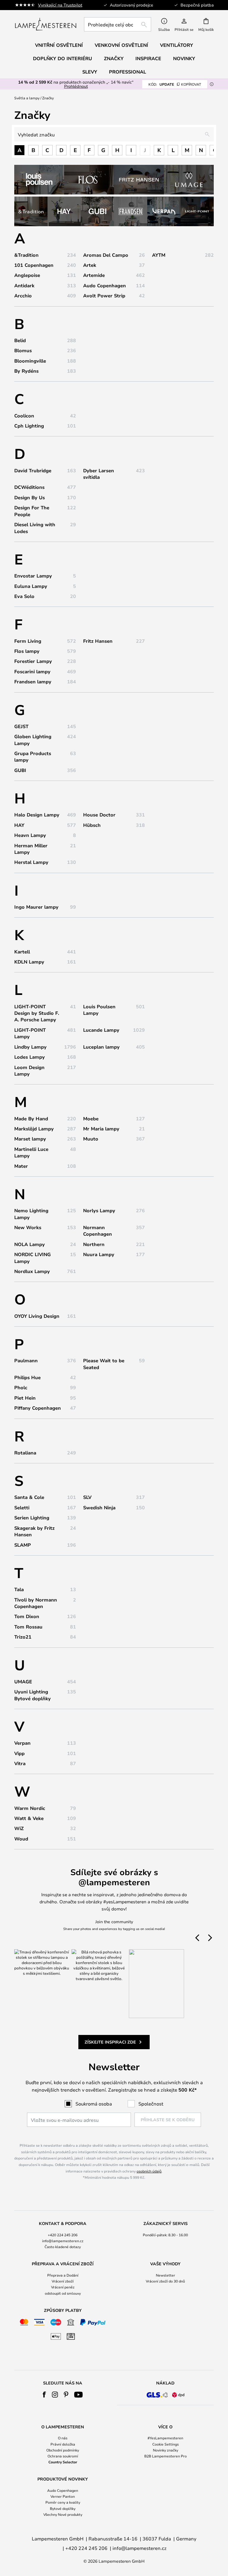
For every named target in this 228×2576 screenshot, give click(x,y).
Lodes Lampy (30, 1057)
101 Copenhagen (34, 265)
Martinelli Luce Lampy (31, 1152)
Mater (21, 1166)
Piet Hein (25, 1398)
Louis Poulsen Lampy (99, 1010)
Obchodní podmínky (63, 2450)
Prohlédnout (76, 86)
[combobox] (118, 24)
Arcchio (23, 296)
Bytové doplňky (63, 2508)
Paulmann (26, 1360)
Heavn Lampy (30, 835)
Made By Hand (31, 1119)
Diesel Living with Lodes (35, 528)
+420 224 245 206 (63, 2235)
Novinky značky (166, 2450)
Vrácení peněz (63, 2287)
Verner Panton (63, 2496)
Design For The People (32, 511)
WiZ (19, 1828)
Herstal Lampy (31, 862)
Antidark (24, 285)
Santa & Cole (29, 1497)
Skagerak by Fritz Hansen (34, 1531)
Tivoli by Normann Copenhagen (36, 1603)
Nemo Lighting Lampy (31, 1214)
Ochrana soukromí (63, 2456)
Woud (21, 1839)
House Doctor (99, 815)
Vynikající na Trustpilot (60, 5)
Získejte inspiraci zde (110, 2042)
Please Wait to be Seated (104, 1364)
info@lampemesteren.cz (63, 2241)
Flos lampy (27, 651)
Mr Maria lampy (101, 1129)
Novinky (184, 58)
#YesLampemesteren (165, 2438)
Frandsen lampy (33, 682)
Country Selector (63, 2462)
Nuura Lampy (99, 1254)
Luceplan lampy (101, 1047)
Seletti (22, 1508)
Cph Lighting (29, 426)
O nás (63, 2438)
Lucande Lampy (101, 1030)
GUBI (20, 770)
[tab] (63, 2235)
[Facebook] (44, 2395)
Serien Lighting (32, 1518)
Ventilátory (176, 45)
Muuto (91, 1139)
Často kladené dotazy (63, 2247)
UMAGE (23, 1682)
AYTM (159, 255)
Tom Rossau (28, 1627)
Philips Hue (27, 1377)
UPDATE (175, 84)
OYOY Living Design (37, 1316)
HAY (19, 825)
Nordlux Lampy (32, 1271)
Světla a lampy (27, 98)
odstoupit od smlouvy (63, 2293)
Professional (128, 72)
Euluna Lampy (31, 586)
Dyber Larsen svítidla (99, 474)
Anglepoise (27, 275)
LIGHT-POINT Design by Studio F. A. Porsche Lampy (37, 1013)
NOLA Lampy (30, 1244)
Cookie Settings (166, 2444)
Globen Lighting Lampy (33, 740)
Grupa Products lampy (33, 757)
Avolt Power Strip (104, 296)
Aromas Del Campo (106, 255)
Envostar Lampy (33, 576)
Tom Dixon (27, 1616)
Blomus (23, 350)
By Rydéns (26, 371)
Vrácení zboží (63, 2281)
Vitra (20, 1763)
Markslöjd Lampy (34, 1129)
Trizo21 (23, 1637)
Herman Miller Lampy (31, 849)
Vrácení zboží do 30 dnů (165, 2281)
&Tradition (26, 255)
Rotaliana (25, 1453)
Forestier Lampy (33, 661)
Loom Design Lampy (29, 1071)
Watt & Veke (29, 1818)
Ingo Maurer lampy (36, 907)
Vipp (19, 1753)
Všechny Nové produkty (63, 2514)
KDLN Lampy (29, 962)
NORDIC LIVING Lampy (33, 1258)
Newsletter (166, 2275)
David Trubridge (33, 470)
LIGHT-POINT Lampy (30, 1033)
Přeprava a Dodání (63, 2275)
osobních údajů (149, 2171)
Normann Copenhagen (98, 1231)
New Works (28, 1227)
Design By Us (30, 497)
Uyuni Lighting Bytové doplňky (33, 1695)
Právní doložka (63, 2444)
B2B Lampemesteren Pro (166, 2456)
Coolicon (24, 416)
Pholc (21, 1387)
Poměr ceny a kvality (63, 2502)
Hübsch (92, 825)
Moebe (91, 1119)
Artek (90, 265)
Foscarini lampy (32, 671)
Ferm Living (28, 641)
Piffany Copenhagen (38, 1408)
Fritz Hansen (98, 641)
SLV (87, 1497)
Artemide (94, 275)
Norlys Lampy (99, 1210)
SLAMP (23, 1545)
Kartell (22, 952)
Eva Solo (24, 596)
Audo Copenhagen (104, 285)
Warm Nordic (30, 1808)
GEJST (21, 726)
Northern (94, 1244)
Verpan (22, 1743)
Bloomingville (30, 361)
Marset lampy (30, 1139)
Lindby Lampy (30, 1047)
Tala (19, 1589)
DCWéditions (29, 487)
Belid (20, 340)
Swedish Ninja (99, 1508)
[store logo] (46, 24)
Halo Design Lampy (37, 815)
